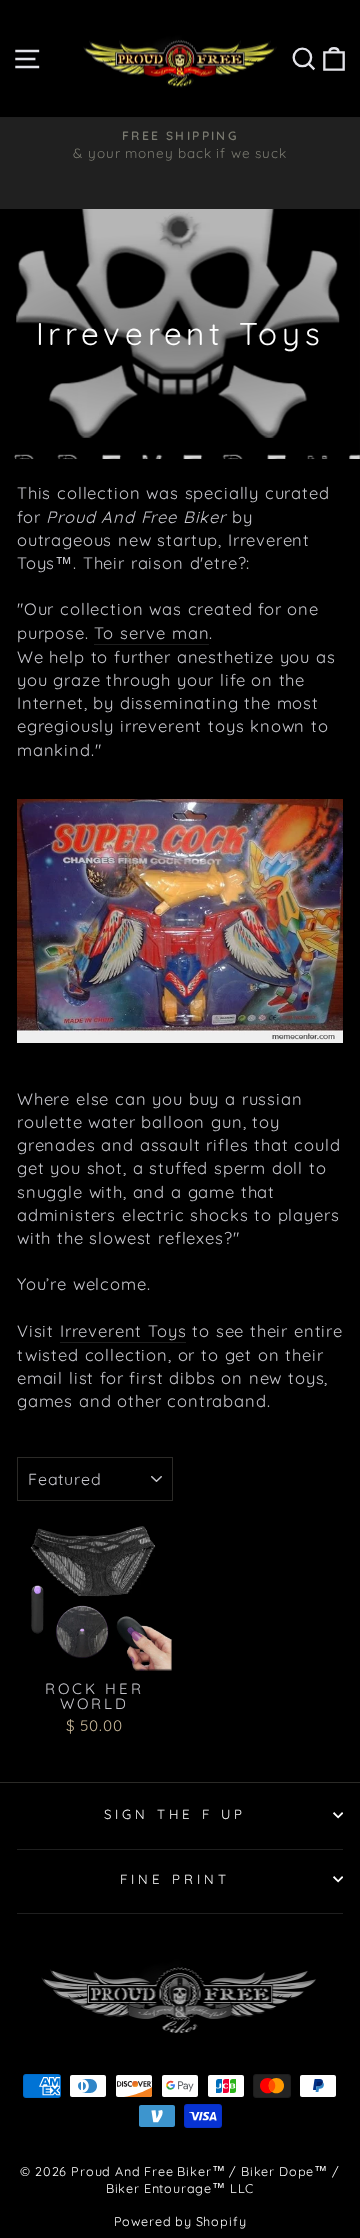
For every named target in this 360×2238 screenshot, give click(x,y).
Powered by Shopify (180, 2221)
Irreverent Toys (123, 1330)
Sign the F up (175, 1814)
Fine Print (175, 1879)
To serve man (151, 632)
